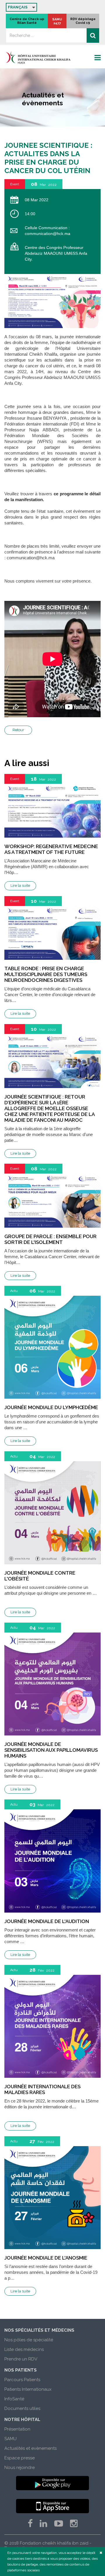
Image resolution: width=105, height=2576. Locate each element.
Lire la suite (20, 885)
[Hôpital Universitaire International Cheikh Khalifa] (52, 57)
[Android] (52, 2483)
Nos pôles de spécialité (29, 2340)
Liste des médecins (24, 2349)
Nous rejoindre (20, 2468)
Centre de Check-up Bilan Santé (27, 21)
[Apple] (52, 2506)
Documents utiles (22, 2408)
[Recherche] (93, 35)
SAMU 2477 (57, 21)
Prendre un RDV (21, 2359)
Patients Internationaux (28, 2389)
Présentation (17, 2429)
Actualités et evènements (30, 2448)
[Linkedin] (43, 2524)
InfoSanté (14, 2399)
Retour (18, 730)
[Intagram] (74, 2524)
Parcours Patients (22, 2380)
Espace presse (20, 2458)
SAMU (10, 2439)
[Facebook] (30, 2524)
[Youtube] (59, 2524)
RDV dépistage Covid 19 (83, 21)
